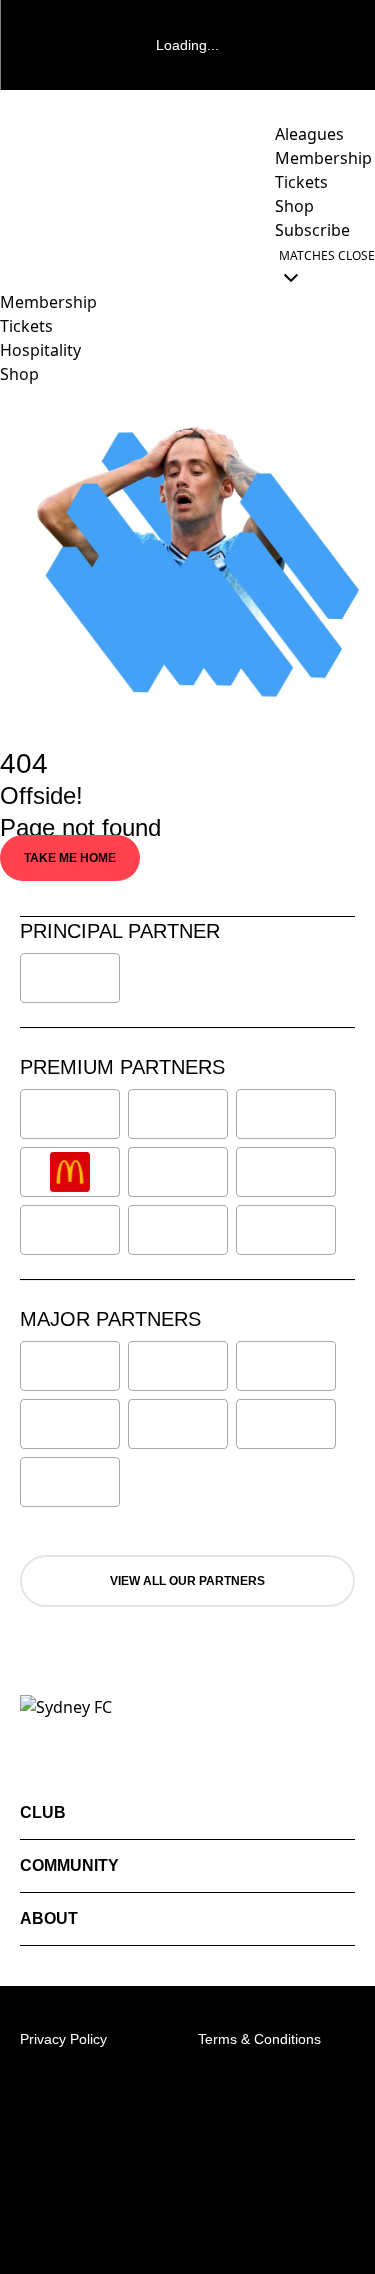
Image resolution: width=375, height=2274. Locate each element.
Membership (48, 302)
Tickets (26, 326)
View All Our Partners (187, 1581)
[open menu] (15, 266)
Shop (19, 374)
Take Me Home (70, 858)
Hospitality (40, 350)
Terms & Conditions (259, 2039)
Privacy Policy (63, 2039)
